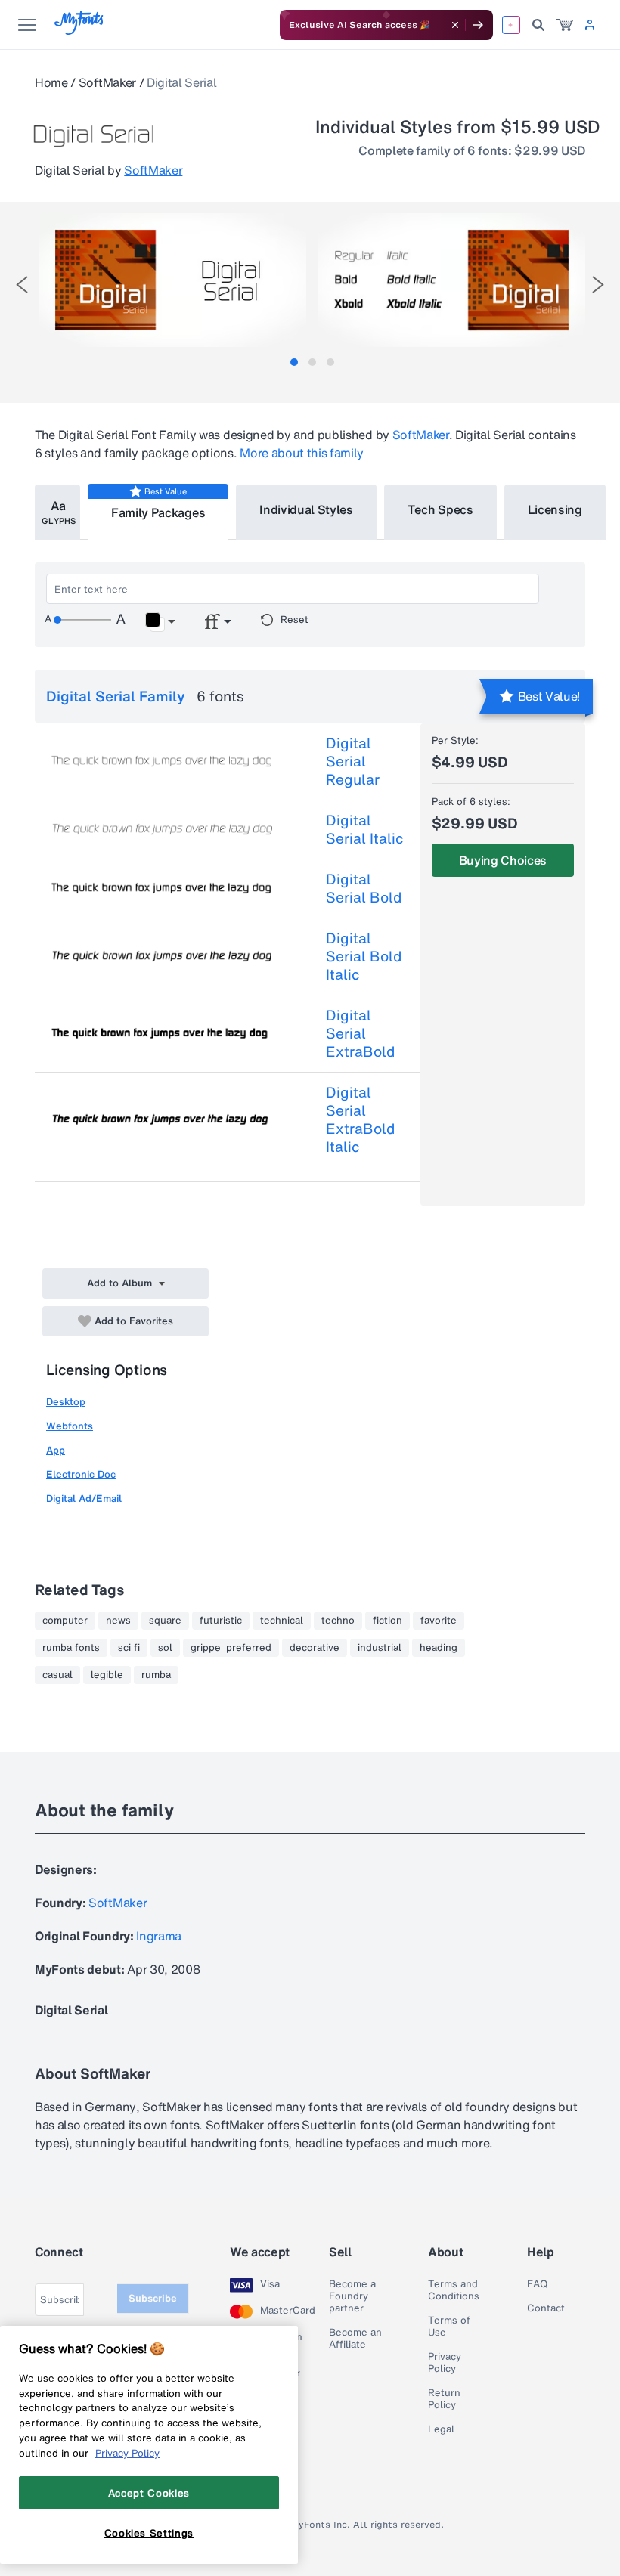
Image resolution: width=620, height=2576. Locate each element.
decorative (315, 1648)
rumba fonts (71, 1648)
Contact (546, 2308)
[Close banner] (455, 25)
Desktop (66, 1402)
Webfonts (70, 1426)
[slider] (82, 620)
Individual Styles (306, 509)
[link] (565, 25)
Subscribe (153, 2298)
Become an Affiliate (355, 2339)
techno (338, 1621)
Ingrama (159, 1936)
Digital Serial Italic (365, 829)
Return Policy (444, 2399)
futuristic (221, 1621)
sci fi (129, 1648)
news (118, 1621)
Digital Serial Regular (353, 761)
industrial (380, 1648)
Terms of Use (449, 2327)
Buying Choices (503, 860)
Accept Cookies (149, 2493)
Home (51, 82)
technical (282, 1621)
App (56, 1450)
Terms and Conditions (454, 2290)
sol (165, 1648)
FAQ (537, 2284)
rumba (156, 1675)
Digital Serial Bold (364, 888)
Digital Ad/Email (84, 1499)
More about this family (302, 453)
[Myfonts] (80, 31)
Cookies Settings (149, 2533)
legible (107, 1675)
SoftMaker (107, 82)
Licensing (555, 509)
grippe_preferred (231, 1648)
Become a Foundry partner (352, 2296)
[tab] (294, 362)
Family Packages (158, 512)
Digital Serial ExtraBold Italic (360, 1119)
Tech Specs (440, 509)
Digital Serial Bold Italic (364, 956)
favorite (439, 1621)
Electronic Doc (81, 1474)
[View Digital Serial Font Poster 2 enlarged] (451, 280)
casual (57, 1675)
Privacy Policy (445, 2363)
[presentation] (22, 285)
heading (439, 1648)
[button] (160, 622)
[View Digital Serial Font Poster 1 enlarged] (172, 280)
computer (65, 1621)
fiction (387, 1621)
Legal (441, 2429)
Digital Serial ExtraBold (360, 1033)
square (165, 1621)
